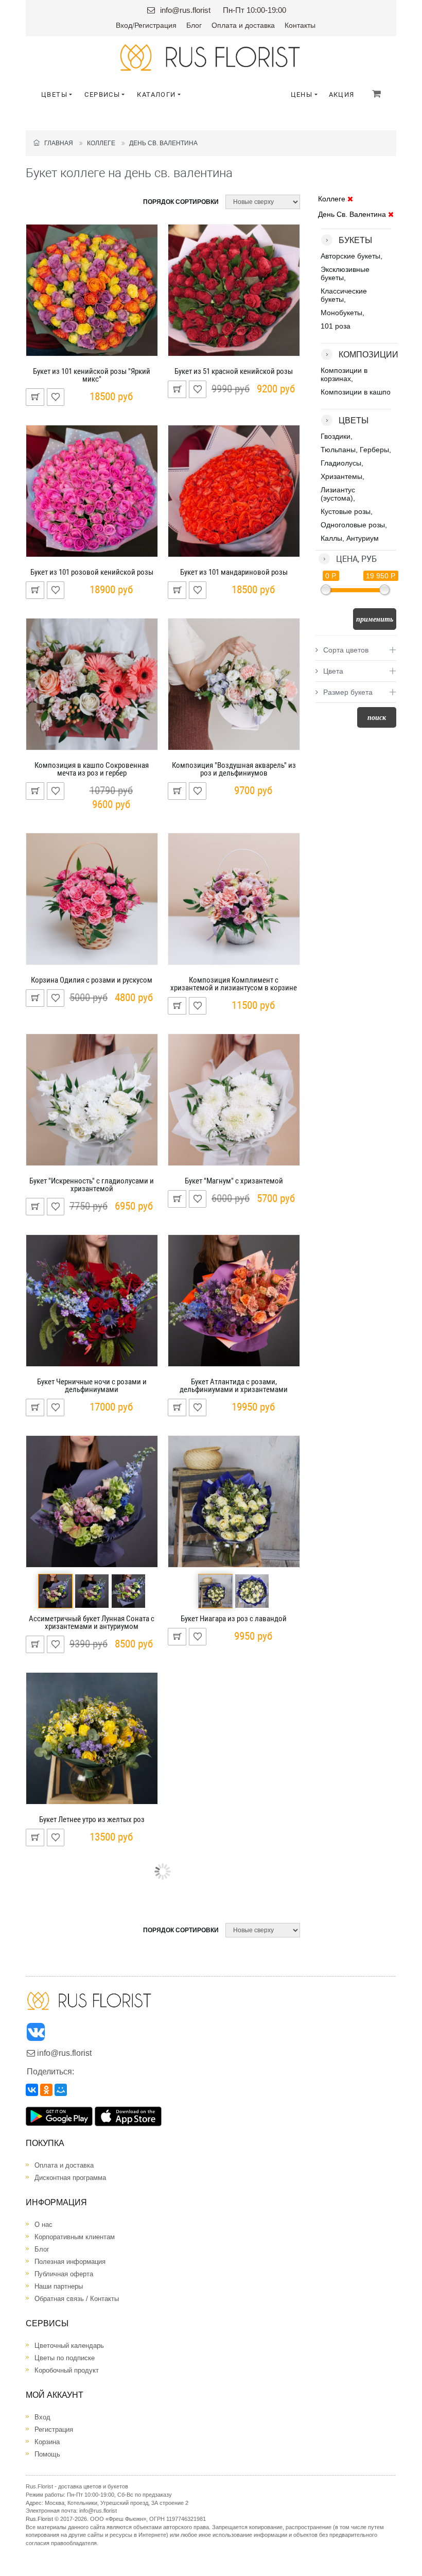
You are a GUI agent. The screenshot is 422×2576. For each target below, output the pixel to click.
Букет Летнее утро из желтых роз (92, 1819)
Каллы (331, 538)
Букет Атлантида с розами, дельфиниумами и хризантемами (234, 1386)
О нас (43, 2225)
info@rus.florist (185, 10)
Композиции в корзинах (344, 374)
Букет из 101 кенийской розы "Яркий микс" (92, 375)
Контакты (300, 25)
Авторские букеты (350, 256)
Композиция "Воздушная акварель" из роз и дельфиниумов (234, 769)
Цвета (333, 671)
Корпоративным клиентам (75, 2237)
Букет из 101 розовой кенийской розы (92, 572)
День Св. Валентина (163, 143)
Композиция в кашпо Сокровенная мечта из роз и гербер (92, 769)
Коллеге (101, 143)
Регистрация (155, 25)
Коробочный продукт (67, 2370)
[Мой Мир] (61, 2090)
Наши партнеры (59, 2286)
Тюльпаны (338, 450)
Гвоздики (336, 436)
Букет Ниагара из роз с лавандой (234, 1619)
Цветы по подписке (65, 2358)
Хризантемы (341, 476)
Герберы (374, 450)
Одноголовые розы (353, 525)
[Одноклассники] (46, 2090)
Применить (375, 619)
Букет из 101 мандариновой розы (234, 572)
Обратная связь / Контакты (77, 2299)
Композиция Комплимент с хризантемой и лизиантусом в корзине (234, 984)
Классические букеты (344, 295)
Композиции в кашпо (356, 392)
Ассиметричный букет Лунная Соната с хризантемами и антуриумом (92, 1622)
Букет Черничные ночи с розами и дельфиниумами (92, 1386)
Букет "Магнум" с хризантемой (234, 1181)
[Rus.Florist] (211, 57)
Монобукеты (341, 313)
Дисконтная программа (70, 2178)
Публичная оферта (64, 2274)
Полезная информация (70, 2262)
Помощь (47, 2454)
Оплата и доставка (243, 25)
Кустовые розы (346, 511)
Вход (124, 25)
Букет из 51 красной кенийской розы (234, 371)
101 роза (336, 326)
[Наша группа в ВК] (37, 2034)
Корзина (47, 2442)
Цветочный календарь (69, 2346)
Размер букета (348, 692)
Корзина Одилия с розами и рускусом (92, 980)
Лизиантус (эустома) (338, 494)
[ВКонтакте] (32, 2090)
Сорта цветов (346, 650)
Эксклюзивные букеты (345, 273)
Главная (56, 143)
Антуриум (363, 538)
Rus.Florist (39, 2519)
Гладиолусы (341, 463)
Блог (194, 25)
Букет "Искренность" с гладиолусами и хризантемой (92, 1185)
